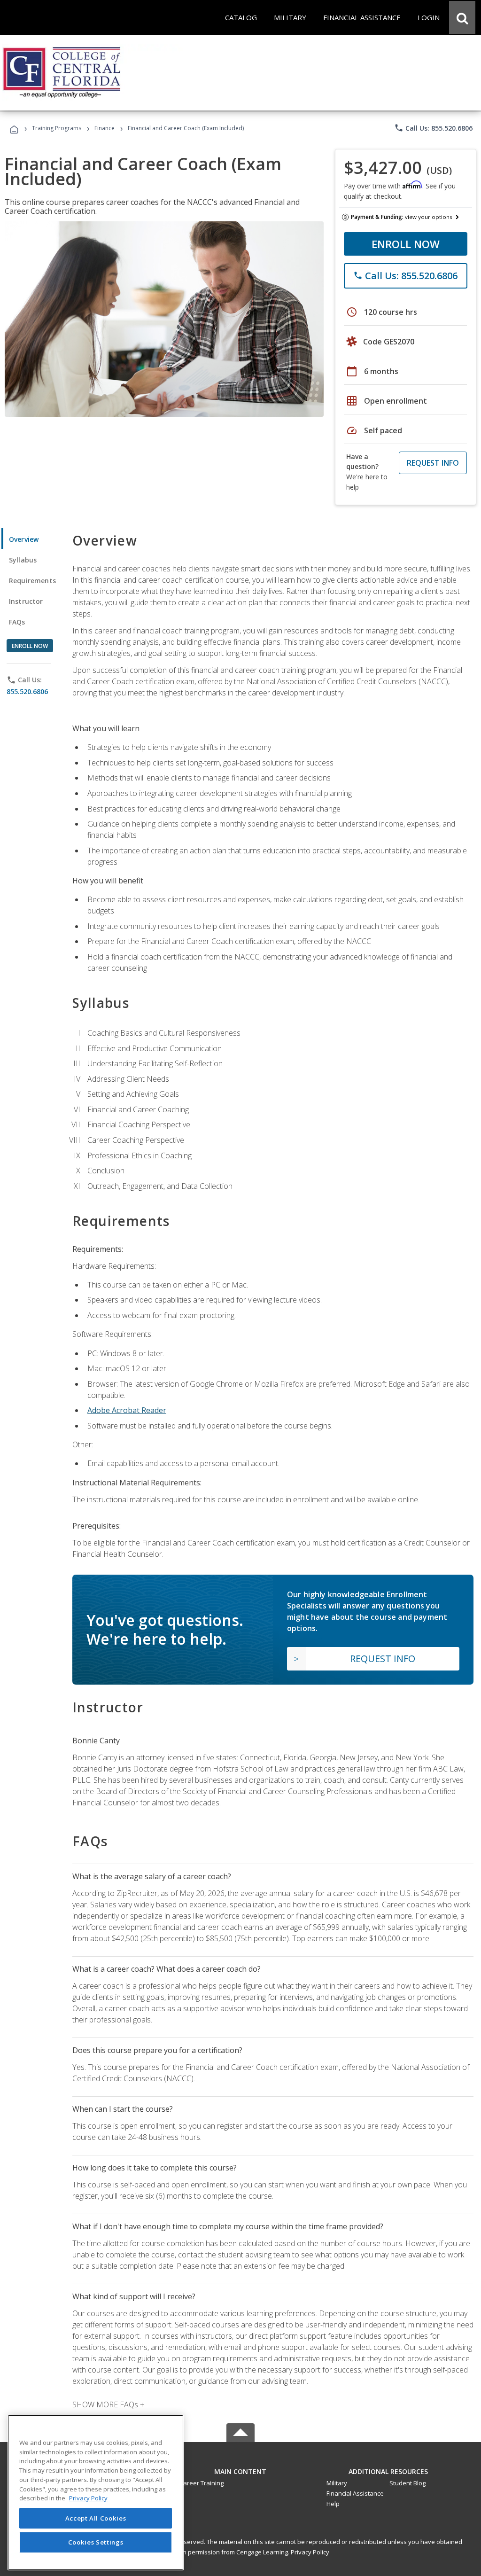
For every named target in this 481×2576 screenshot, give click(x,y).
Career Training (202, 2483)
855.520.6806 (27, 691)
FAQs (17, 622)
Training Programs (57, 128)
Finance (105, 128)
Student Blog (407, 2483)
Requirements (32, 581)
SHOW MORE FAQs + (108, 2404)
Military (337, 2483)
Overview (24, 539)
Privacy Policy (310, 2552)
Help (333, 2504)
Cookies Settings (96, 2542)
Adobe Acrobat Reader (127, 1410)
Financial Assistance (355, 2493)
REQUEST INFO (433, 463)
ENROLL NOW (406, 244)
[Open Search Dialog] (462, 17)
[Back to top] (240, 2469)
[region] (96, 2493)
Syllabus (23, 560)
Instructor (26, 601)
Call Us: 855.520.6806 (433, 128)
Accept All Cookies (96, 2518)
